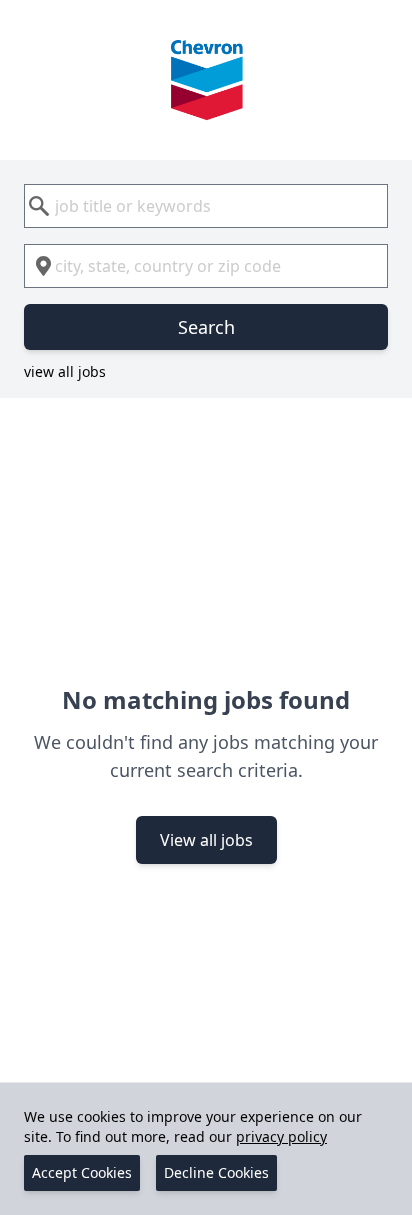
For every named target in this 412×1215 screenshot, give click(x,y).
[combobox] (206, 206)
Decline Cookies (216, 1172)
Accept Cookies (82, 1172)
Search (206, 327)
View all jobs (206, 840)
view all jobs (65, 371)
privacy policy (281, 1136)
